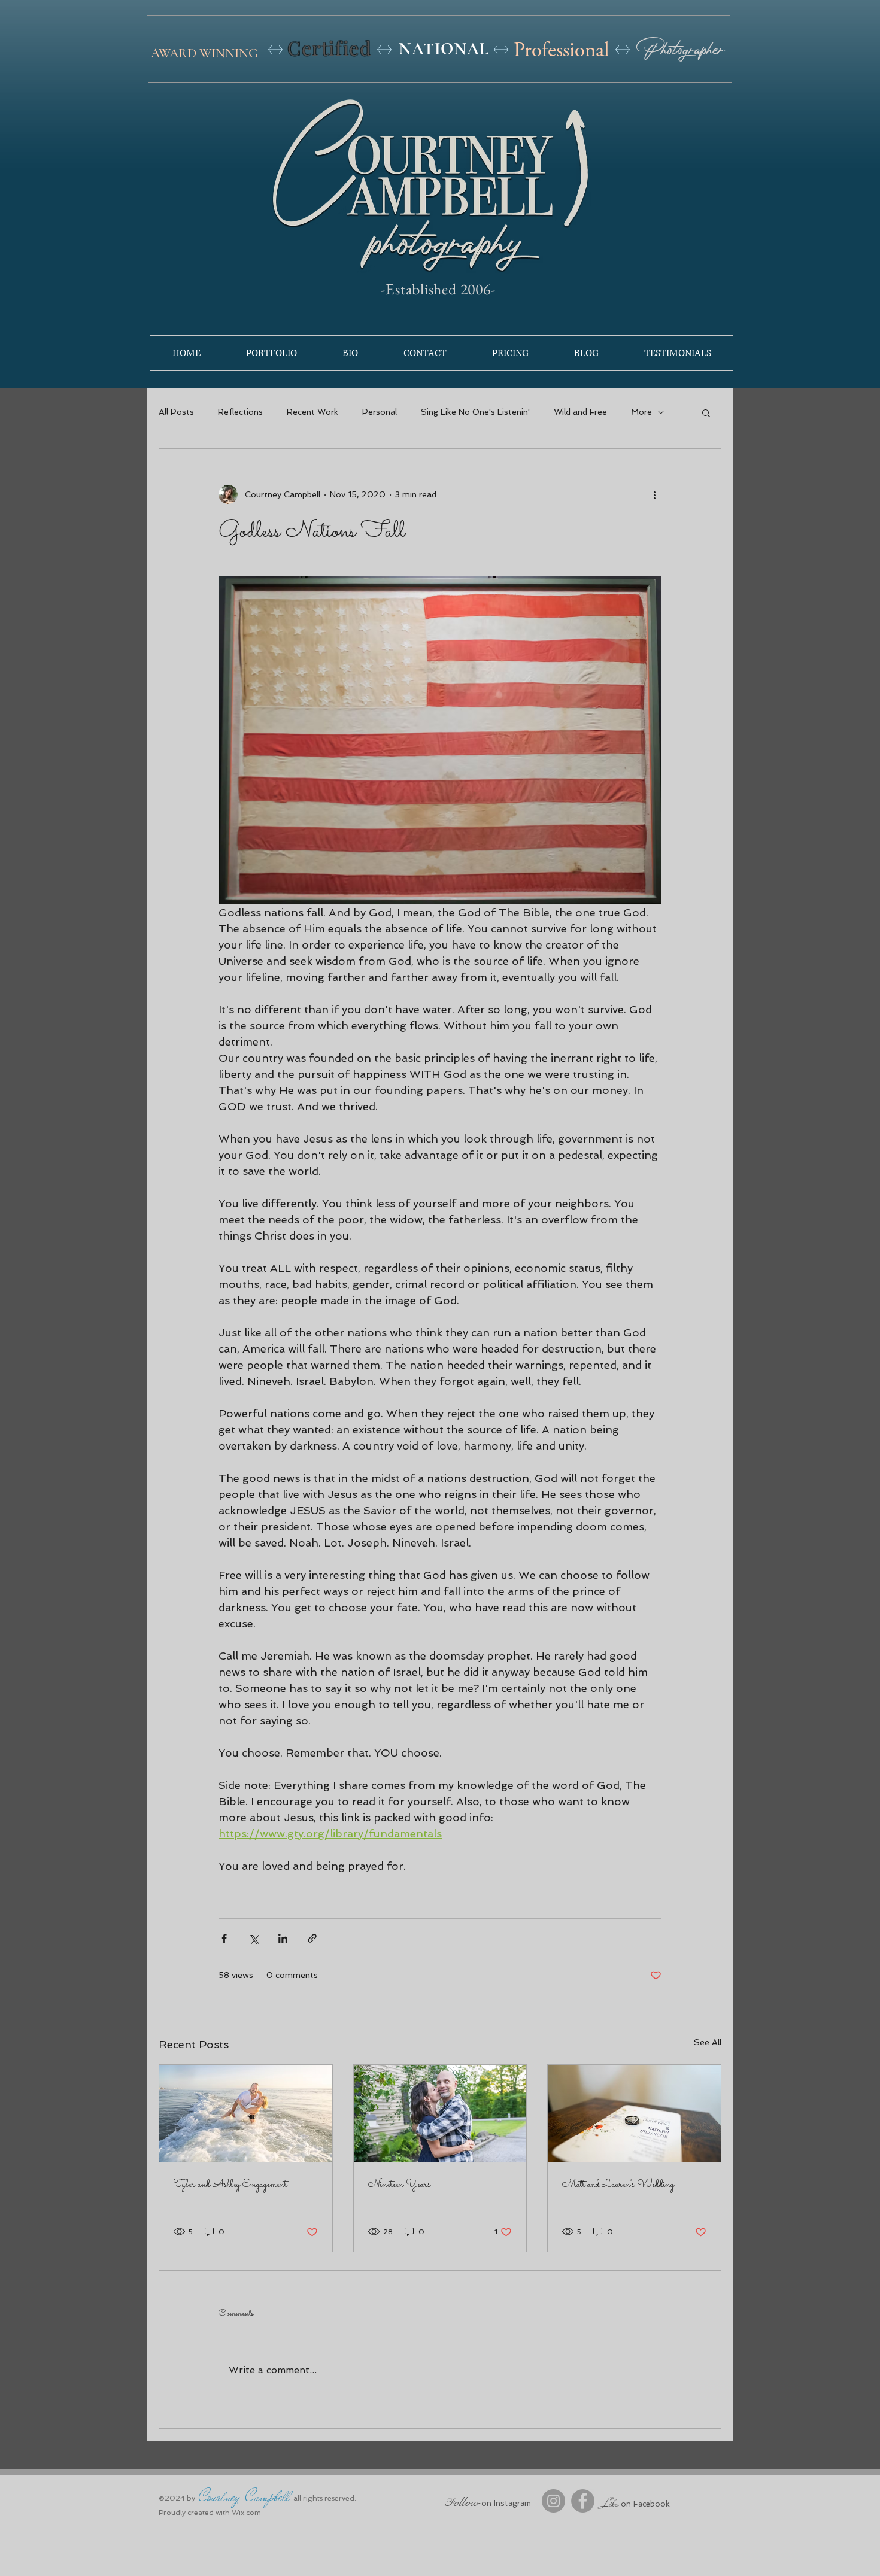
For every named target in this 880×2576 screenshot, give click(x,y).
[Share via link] (312, 1938)
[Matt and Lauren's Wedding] (634, 2113)
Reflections (240, 412)
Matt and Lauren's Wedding (618, 2185)
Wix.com (246, 2513)
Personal (380, 412)
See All (708, 2042)
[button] (706, 412)
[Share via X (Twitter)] (254, 1938)
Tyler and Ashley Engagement (230, 2185)
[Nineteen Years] (440, 2113)
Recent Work (312, 412)
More (641, 412)
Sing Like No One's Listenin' (475, 412)
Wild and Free (580, 412)
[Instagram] (553, 2501)
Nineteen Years (399, 2185)
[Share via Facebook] (224, 1938)
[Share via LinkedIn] (283, 1938)
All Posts (176, 412)
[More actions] (654, 494)
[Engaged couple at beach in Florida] (246, 2113)
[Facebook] (583, 2501)
